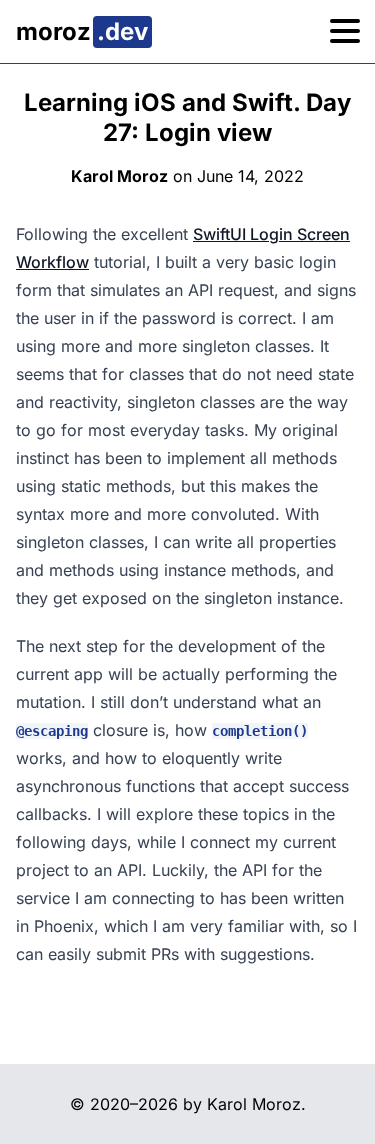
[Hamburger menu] (345, 32)
